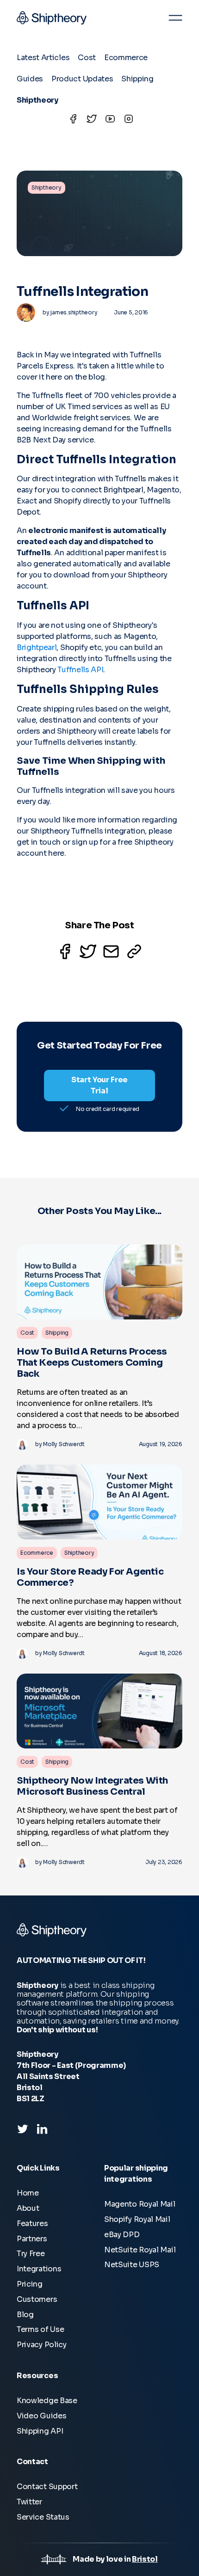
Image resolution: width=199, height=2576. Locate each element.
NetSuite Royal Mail (140, 2250)
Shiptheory (37, 100)
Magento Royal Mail (140, 2204)
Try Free (31, 2254)
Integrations (39, 2269)
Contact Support (47, 2487)
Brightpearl (37, 647)
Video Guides (41, 2416)
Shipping (137, 79)
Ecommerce (126, 58)
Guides (30, 79)
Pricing (30, 2284)
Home (28, 2193)
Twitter (29, 2502)
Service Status (43, 2517)
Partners (32, 2239)
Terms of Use (40, 2329)
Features (32, 2223)
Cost (87, 58)
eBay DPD (122, 2235)
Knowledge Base (47, 2401)
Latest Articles (43, 58)
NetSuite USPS (132, 2265)
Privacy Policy (42, 2345)
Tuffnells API (80, 670)
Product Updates (82, 79)
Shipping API (40, 2431)
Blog (25, 2315)
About (28, 2208)
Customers (37, 2299)
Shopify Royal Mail (137, 2219)
